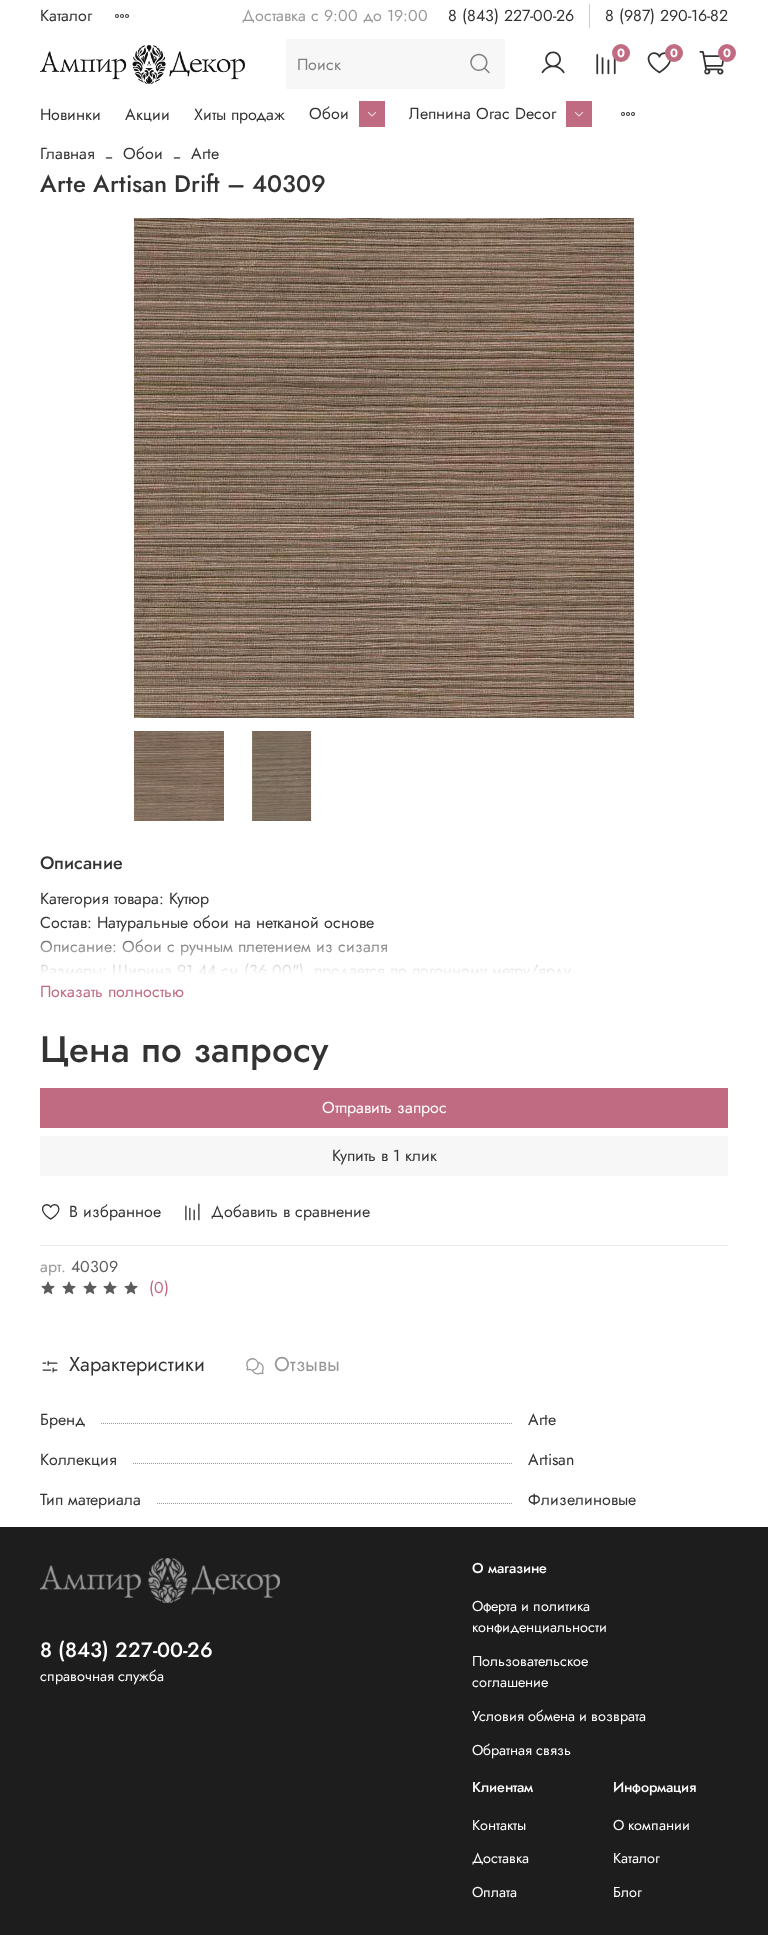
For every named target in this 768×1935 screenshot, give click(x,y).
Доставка (500, 1858)
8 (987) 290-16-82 (666, 15)
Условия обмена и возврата (559, 1716)
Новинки (70, 114)
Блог (627, 1892)
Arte (205, 153)
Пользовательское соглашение (530, 1672)
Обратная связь (521, 1750)
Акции (147, 114)
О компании (651, 1825)
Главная (67, 153)
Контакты (499, 1825)
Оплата (494, 1892)
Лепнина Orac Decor (482, 113)
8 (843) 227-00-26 (511, 15)
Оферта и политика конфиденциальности (539, 1617)
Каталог (66, 15)
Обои (329, 113)
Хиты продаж (239, 114)
